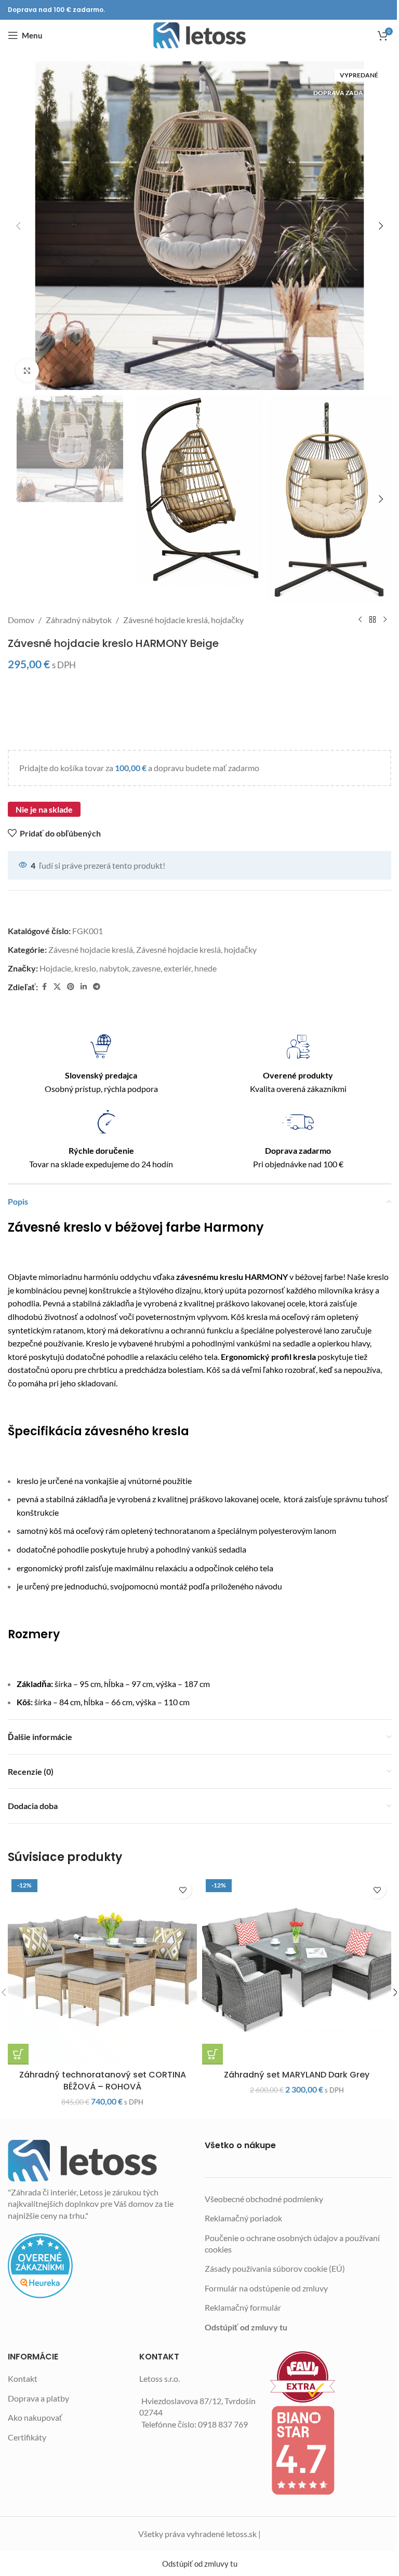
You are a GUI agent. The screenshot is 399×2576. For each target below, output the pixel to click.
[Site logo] (199, 35)
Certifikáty (27, 2437)
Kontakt (23, 2378)
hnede (205, 968)
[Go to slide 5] (194, 380)
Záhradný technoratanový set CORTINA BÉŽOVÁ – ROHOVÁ (103, 2080)
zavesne (146, 968)
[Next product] (385, 620)
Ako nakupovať (35, 2417)
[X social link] (57, 987)
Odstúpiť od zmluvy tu (246, 2327)
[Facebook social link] (44, 987)
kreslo (85, 968)
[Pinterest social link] (71, 987)
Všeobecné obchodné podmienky (264, 2199)
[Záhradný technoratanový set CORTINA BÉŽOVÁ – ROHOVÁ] (102, 1970)
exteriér (177, 968)
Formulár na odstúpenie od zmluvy (266, 2288)
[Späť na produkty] (373, 620)
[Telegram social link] (97, 987)
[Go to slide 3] (174, 380)
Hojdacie (55, 968)
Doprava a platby (38, 2398)
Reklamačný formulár (243, 2307)
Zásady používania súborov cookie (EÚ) (275, 2268)
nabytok (114, 968)
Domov (21, 620)
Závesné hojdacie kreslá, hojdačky (183, 620)
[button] (18, 226)
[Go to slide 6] (205, 380)
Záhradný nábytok (79, 620)
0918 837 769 (223, 2424)
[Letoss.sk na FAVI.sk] (331, 2377)
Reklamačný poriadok (243, 2218)
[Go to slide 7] (215, 380)
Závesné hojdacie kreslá (91, 949)
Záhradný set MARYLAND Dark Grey (297, 2075)
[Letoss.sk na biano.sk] (331, 2450)
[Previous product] (360, 620)
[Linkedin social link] (84, 987)
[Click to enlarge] (27, 370)
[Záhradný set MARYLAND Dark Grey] (297, 1970)
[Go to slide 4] (184, 380)
